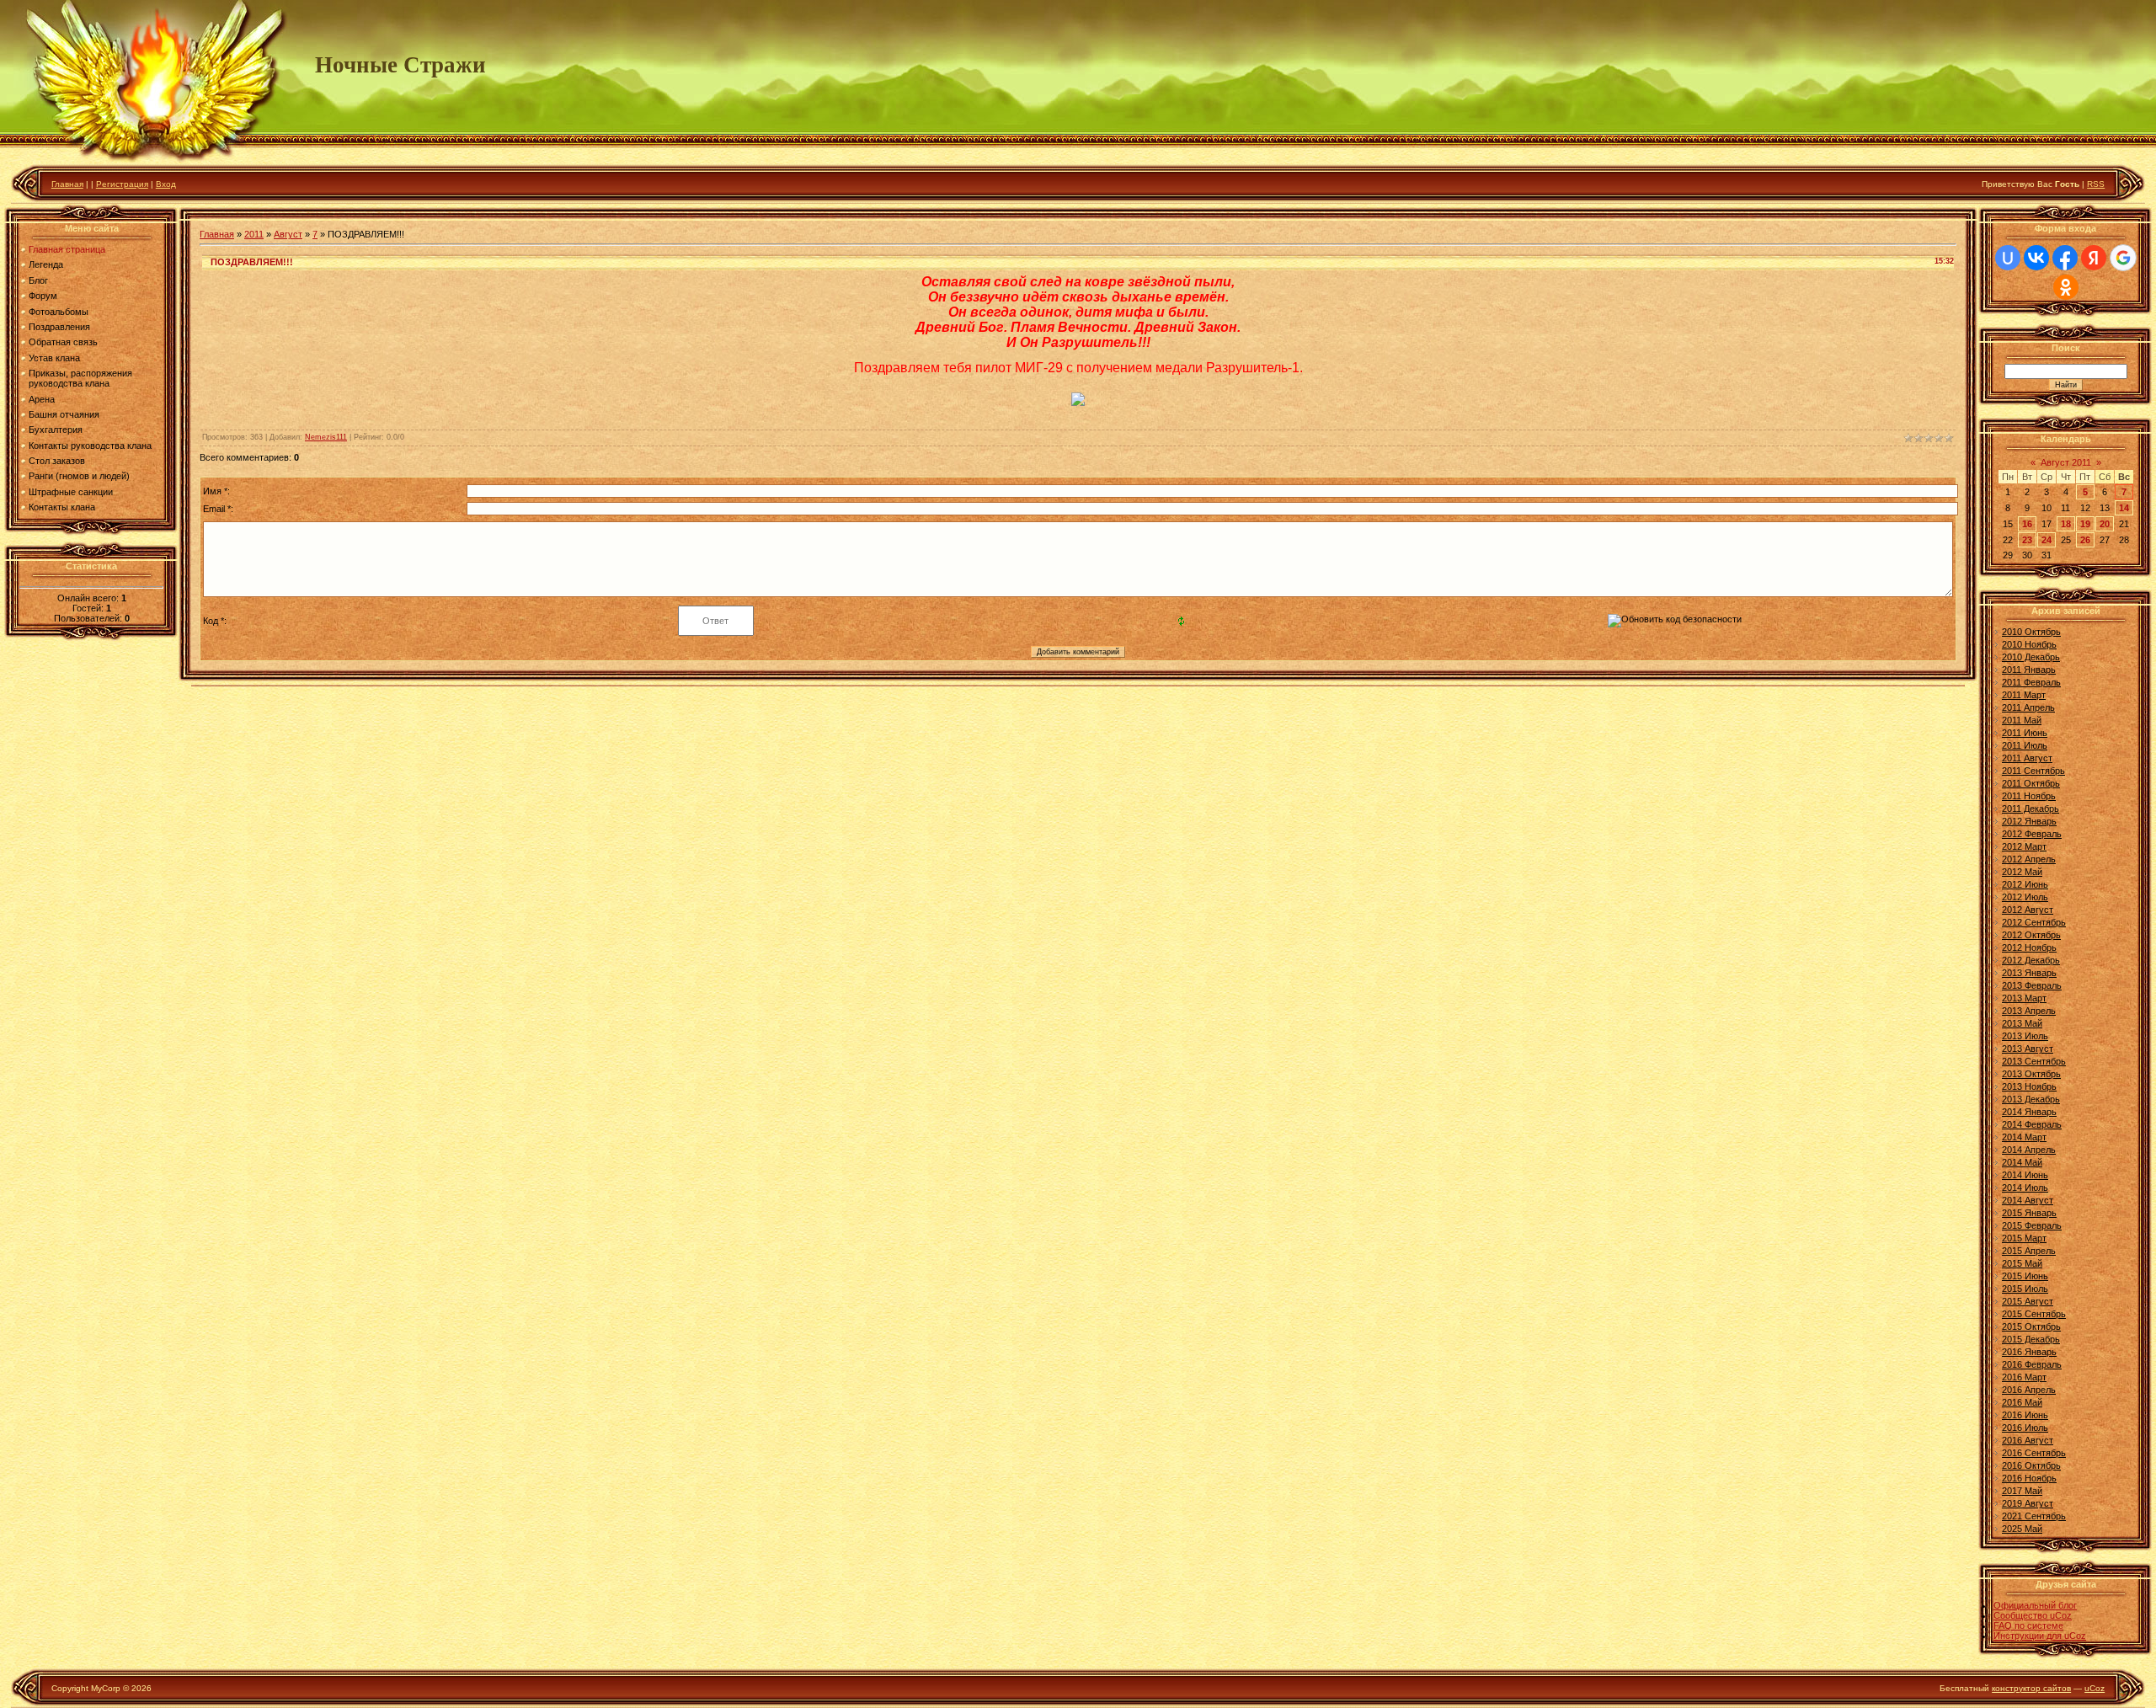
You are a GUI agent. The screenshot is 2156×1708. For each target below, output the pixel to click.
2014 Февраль (2032, 1124)
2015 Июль (2025, 1289)
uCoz (2095, 1688)
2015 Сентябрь (2034, 1314)
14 (2124, 508)
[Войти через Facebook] (2065, 258)
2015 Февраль (2032, 1225)
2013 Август (2028, 1049)
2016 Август (2028, 1440)
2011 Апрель (2028, 707)
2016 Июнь (2025, 1415)
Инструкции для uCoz (2040, 1636)
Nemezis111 (326, 437)
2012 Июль (2025, 897)
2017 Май (2022, 1491)
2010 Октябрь (2031, 632)
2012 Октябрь (2031, 935)
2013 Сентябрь (2034, 1061)
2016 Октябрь (2031, 1465)
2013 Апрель (2029, 1011)
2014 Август (2028, 1200)
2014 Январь (2029, 1112)
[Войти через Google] (2123, 258)
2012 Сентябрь (2034, 922)
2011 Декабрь (2031, 809)
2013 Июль (2025, 1036)
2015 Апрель (2029, 1251)
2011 (254, 234)
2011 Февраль (2031, 682)
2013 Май (2022, 1023)
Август (288, 234)
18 (2066, 524)
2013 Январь (2029, 973)
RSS (2096, 184)
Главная (67, 184)
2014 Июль (2025, 1188)
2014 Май (2022, 1162)
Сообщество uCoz (2033, 1615)
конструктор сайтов (2031, 1688)
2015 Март (2024, 1238)
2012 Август (2028, 910)
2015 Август (2028, 1301)
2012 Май (2022, 872)
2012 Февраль (2032, 834)
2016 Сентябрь (2034, 1453)
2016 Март (2024, 1377)
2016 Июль (2025, 1428)
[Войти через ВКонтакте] (2036, 258)
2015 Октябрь (2031, 1326)
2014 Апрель (2029, 1150)
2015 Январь (2029, 1213)
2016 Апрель (2029, 1390)
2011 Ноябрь (2029, 796)
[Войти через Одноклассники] (2066, 287)
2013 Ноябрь (2029, 1086)
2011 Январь (2029, 670)
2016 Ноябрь (2029, 1478)
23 (2027, 540)
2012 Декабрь (2031, 960)
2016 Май (2022, 1402)
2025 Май (2022, 1529)
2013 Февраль (2032, 985)
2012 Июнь (2025, 884)
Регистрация (122, 184)
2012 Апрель (2029, 859)
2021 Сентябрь (2034, 1516)
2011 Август (2027, 758)
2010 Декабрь (2031, 657)
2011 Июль (2025, 745)
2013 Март (2024, 998)
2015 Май (2022, 1263)
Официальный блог (2035, 1605)
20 (2105, 524)
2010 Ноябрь (2029, 644)
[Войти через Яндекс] (2094, 258)
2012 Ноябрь (2029, 947)
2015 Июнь (2025, 1276)
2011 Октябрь (2031, 783)
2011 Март (2024, 695)
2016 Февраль (2032, 1364)
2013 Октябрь (2031, 1074)
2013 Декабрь (2031, 1099)
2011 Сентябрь (2033, 771)
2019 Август (2028, 1503)
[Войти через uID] (2008, 258)
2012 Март (2024, 846)
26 (2085, 540)
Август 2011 (2066, 462)
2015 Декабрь (2031, 1339)
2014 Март (2024, 1137)
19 (2085, 524)
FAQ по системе (2028, 1625)
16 (2027, 524)
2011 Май (2022, 720)
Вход (166, 184)
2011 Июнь (2025, 733)
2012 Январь (2029, 821)
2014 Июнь (2025, 1175)
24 (2047, 540)
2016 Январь (2029, 1352)
